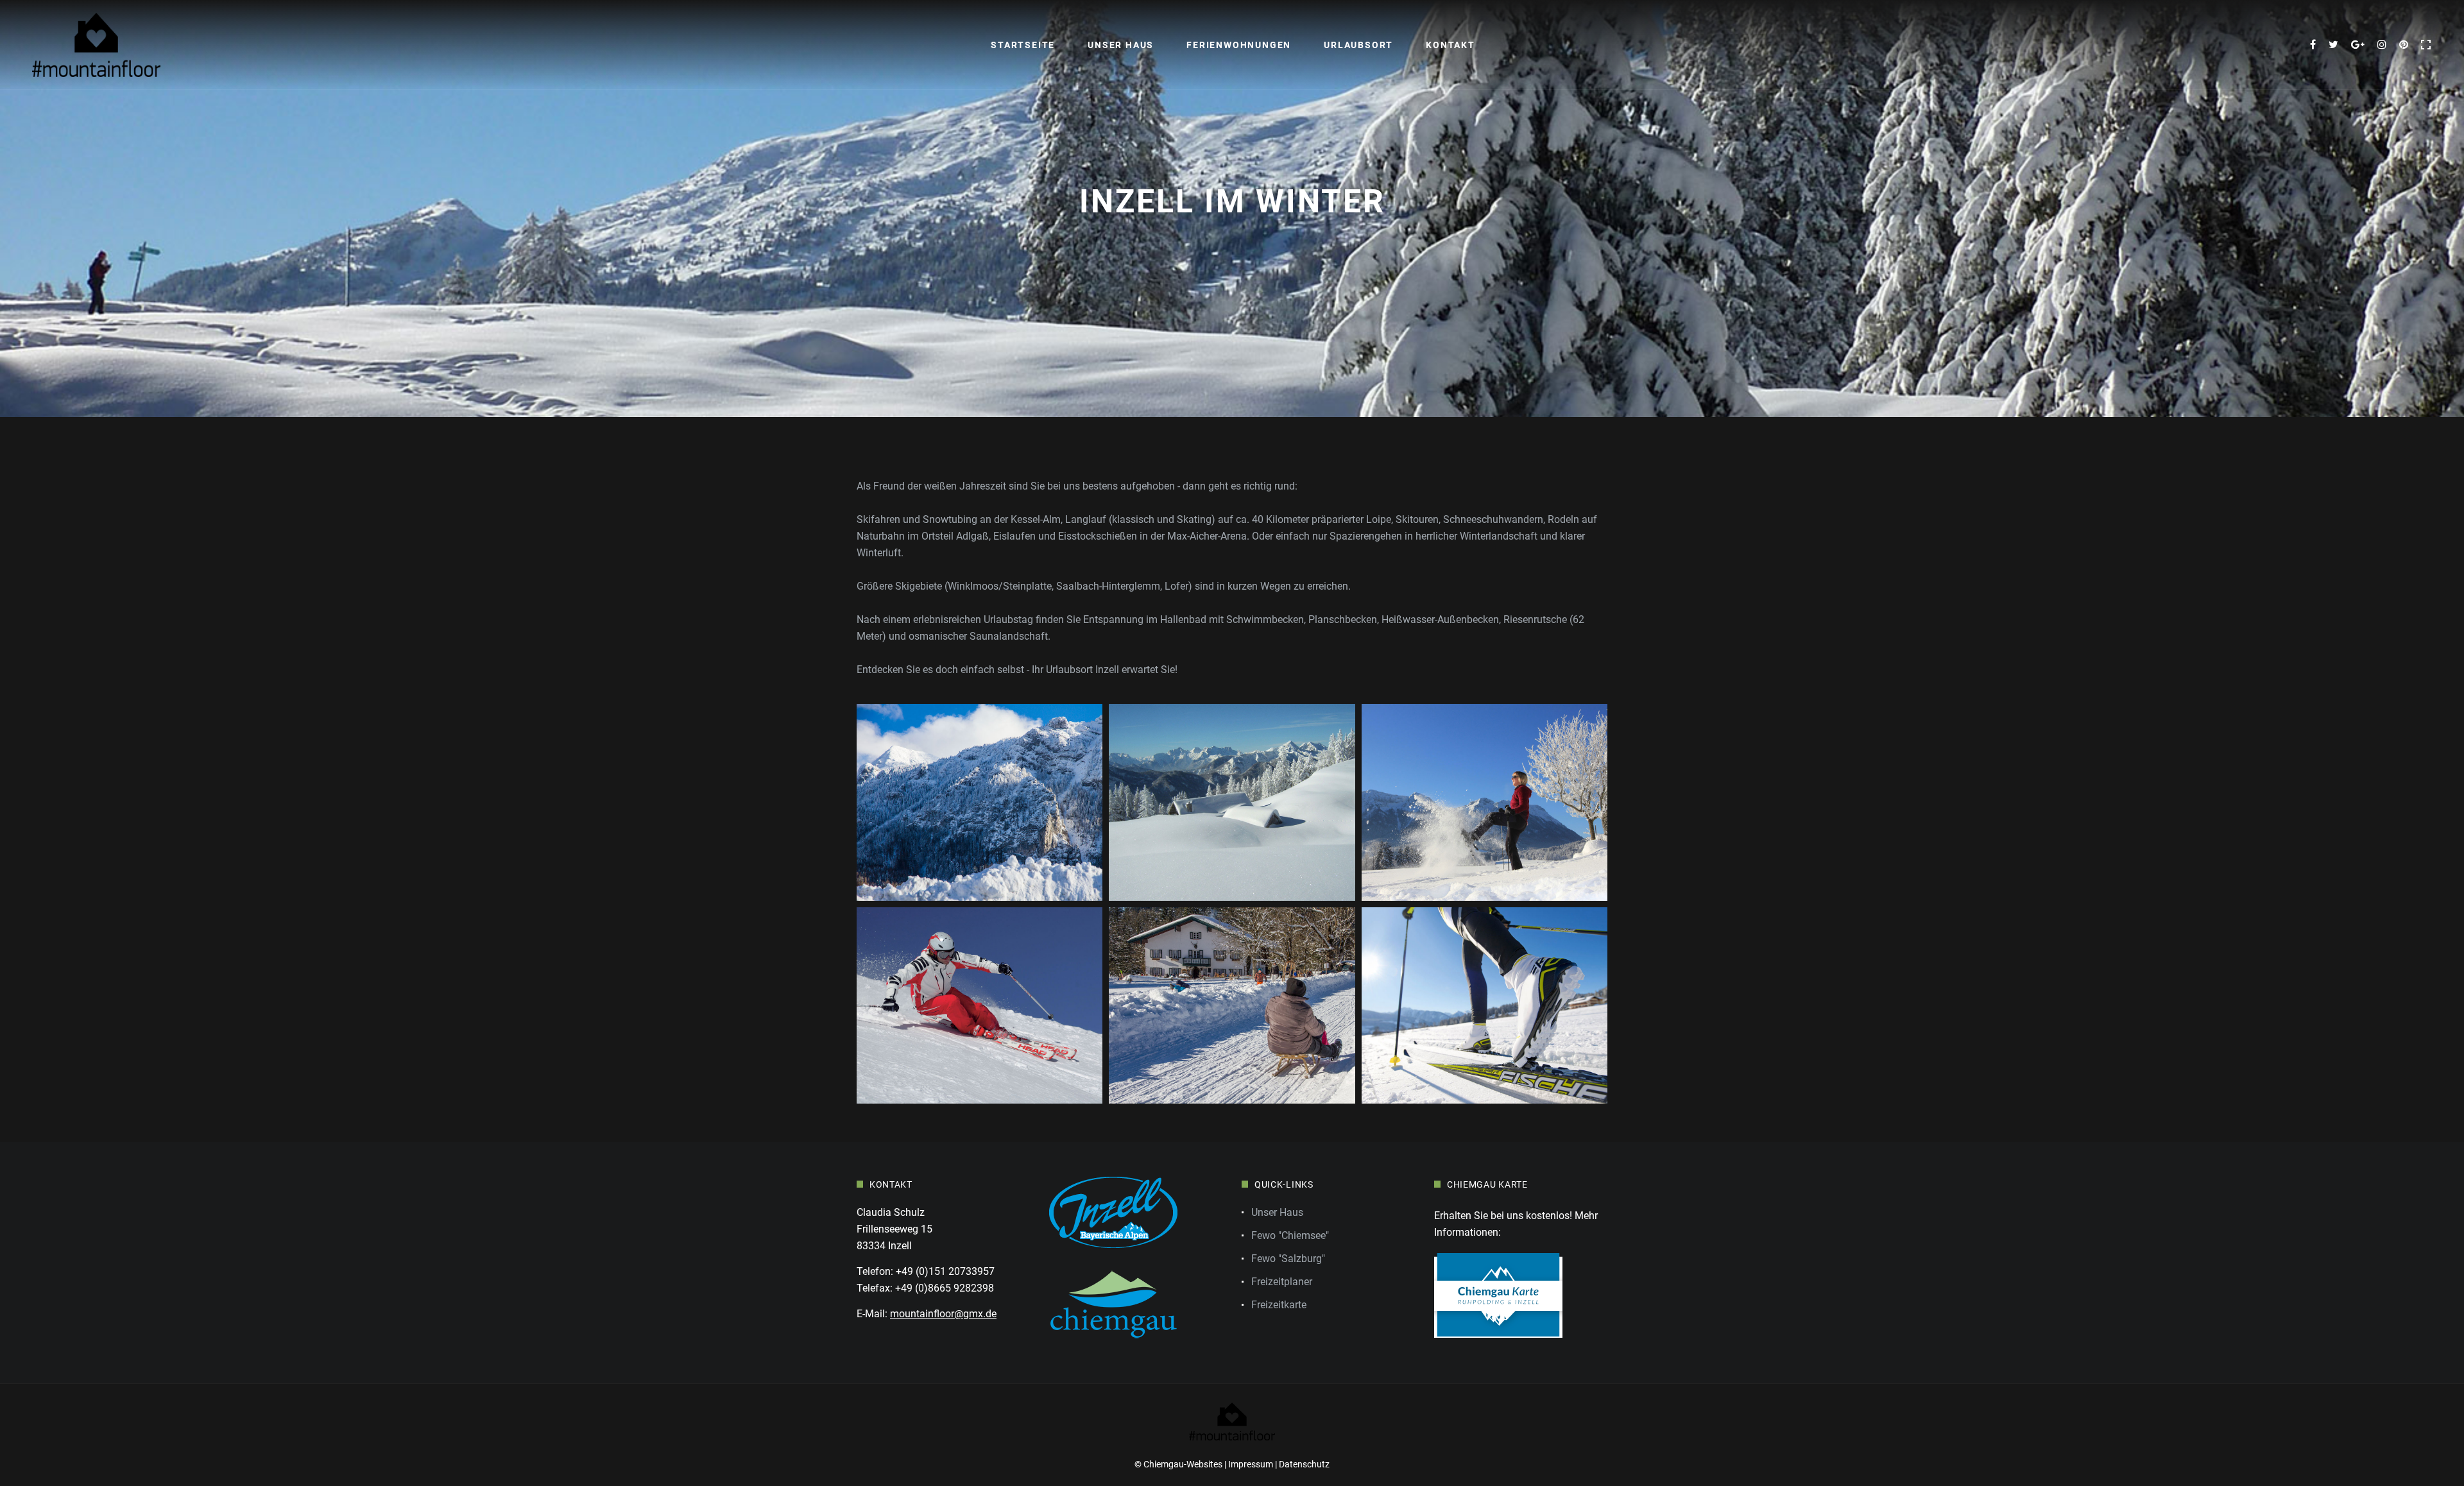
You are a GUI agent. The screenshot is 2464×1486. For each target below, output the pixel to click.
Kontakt (1450, 45)
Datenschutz (1304, 1464)
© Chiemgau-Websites (1178, 1464)
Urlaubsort (1358, 45)
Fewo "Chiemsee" (1290, 1235)
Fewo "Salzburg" (1288, 1259)
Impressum (1251, 1464)
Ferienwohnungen (1239, 45)
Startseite (1023, 45)
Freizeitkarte (1279, 1305)
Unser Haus (1121, 45)
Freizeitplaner (1282, 1282)
